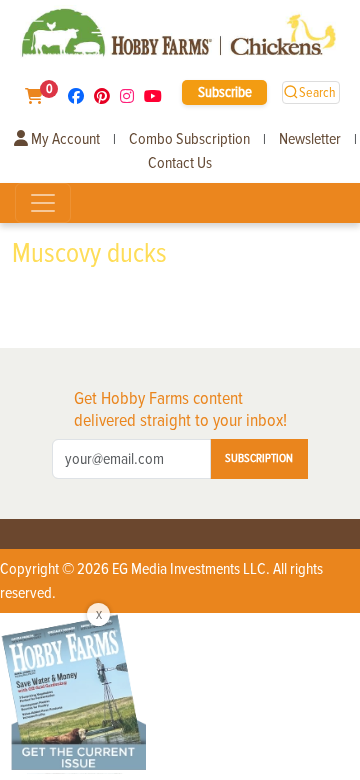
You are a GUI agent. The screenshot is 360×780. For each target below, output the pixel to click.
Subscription (259, 458)
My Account (64, 139)
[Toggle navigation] (43, 203)
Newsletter (310, 139)
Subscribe (225, 92)
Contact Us (180, 163)
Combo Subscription (189, 139)
